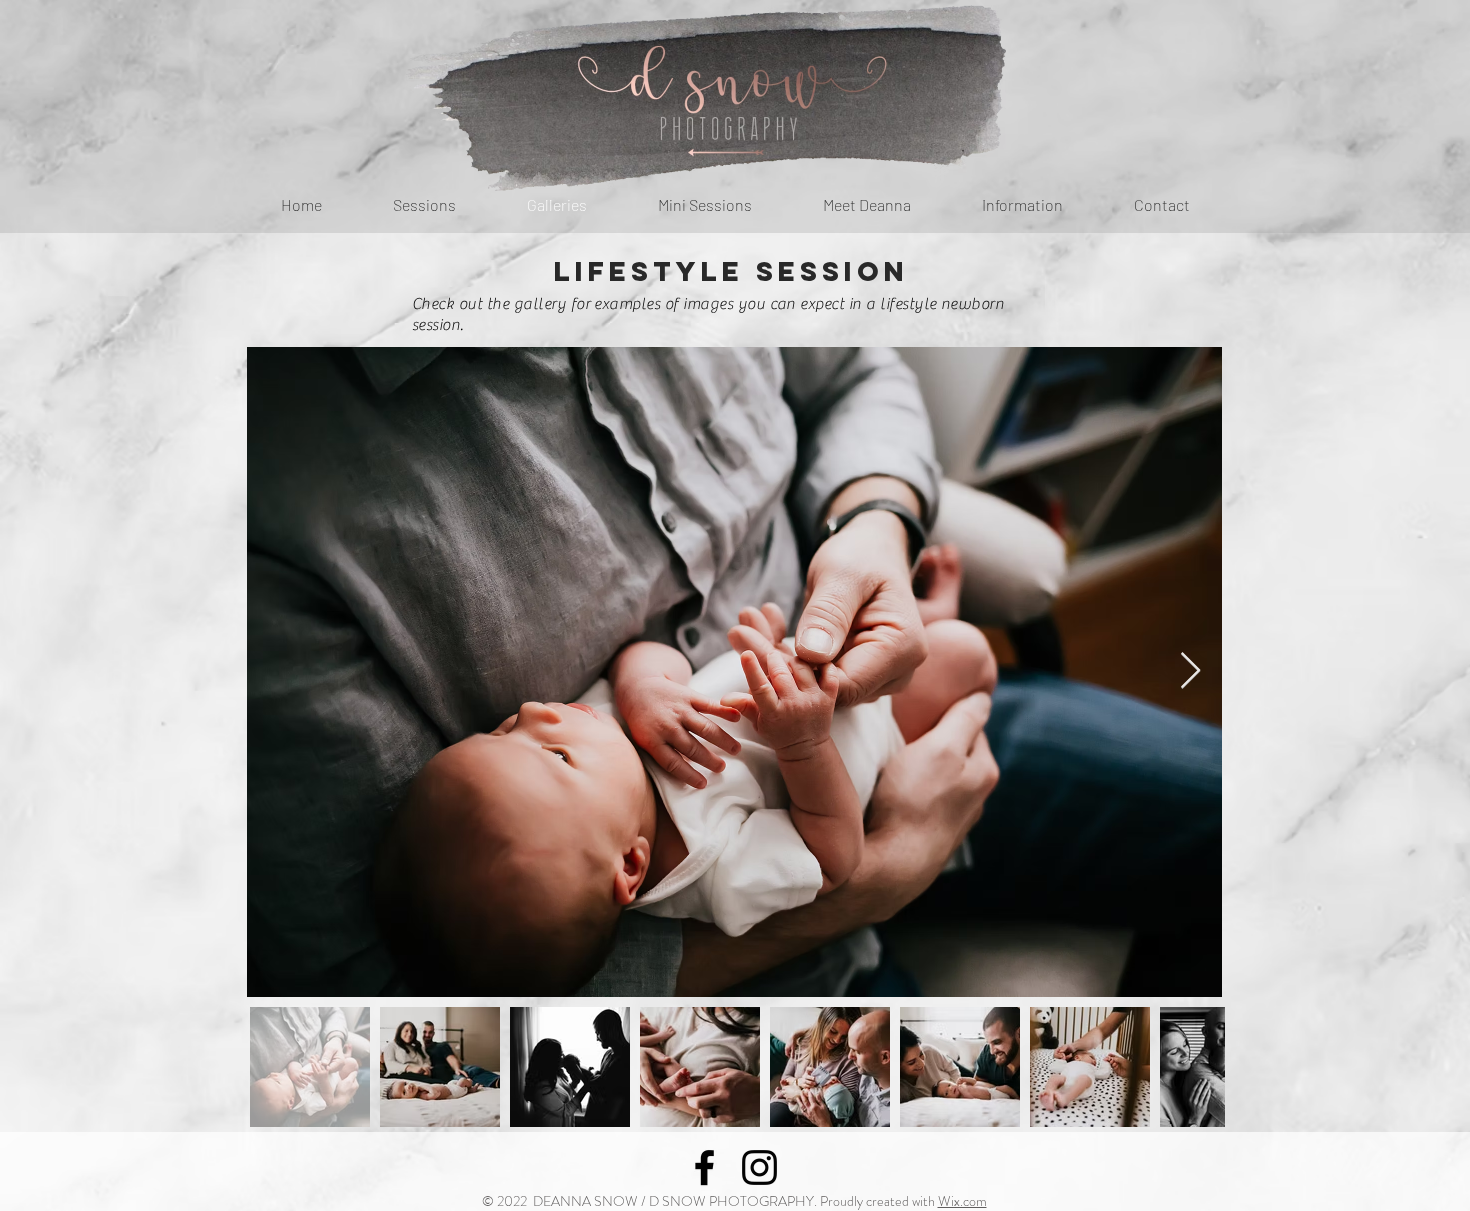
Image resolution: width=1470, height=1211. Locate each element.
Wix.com (962, 1201)
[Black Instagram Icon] (759, 1167)
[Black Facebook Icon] (704, 1167)
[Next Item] (1190, 671)
